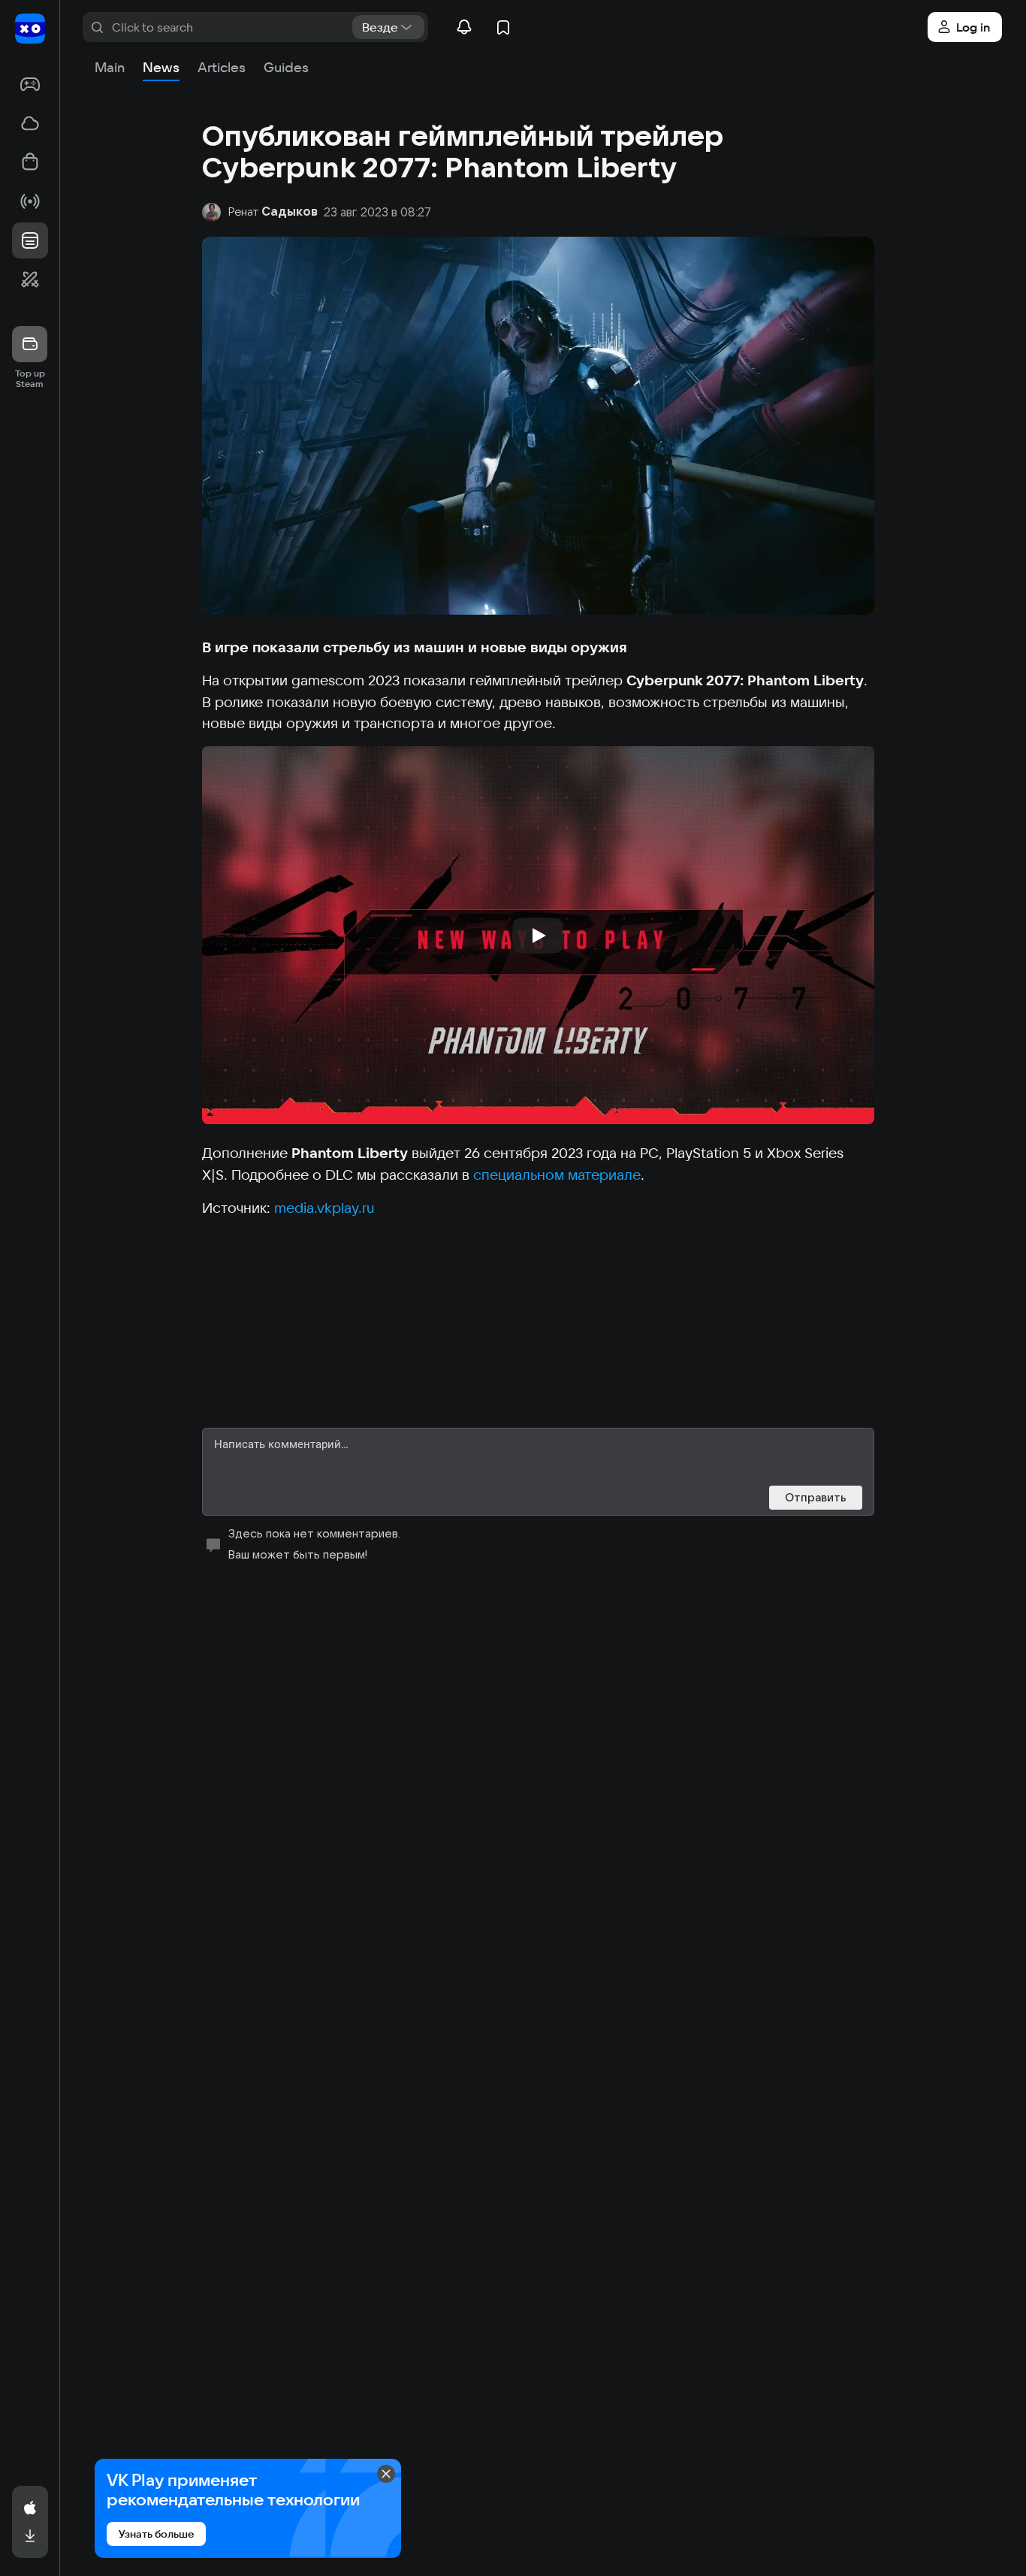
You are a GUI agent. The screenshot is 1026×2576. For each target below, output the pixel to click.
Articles (222, 67)
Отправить (816, 1497)
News (161, 67)
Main (110, 67)
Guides (286, 67)
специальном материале (557, 1175)
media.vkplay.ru (324, 1208)
